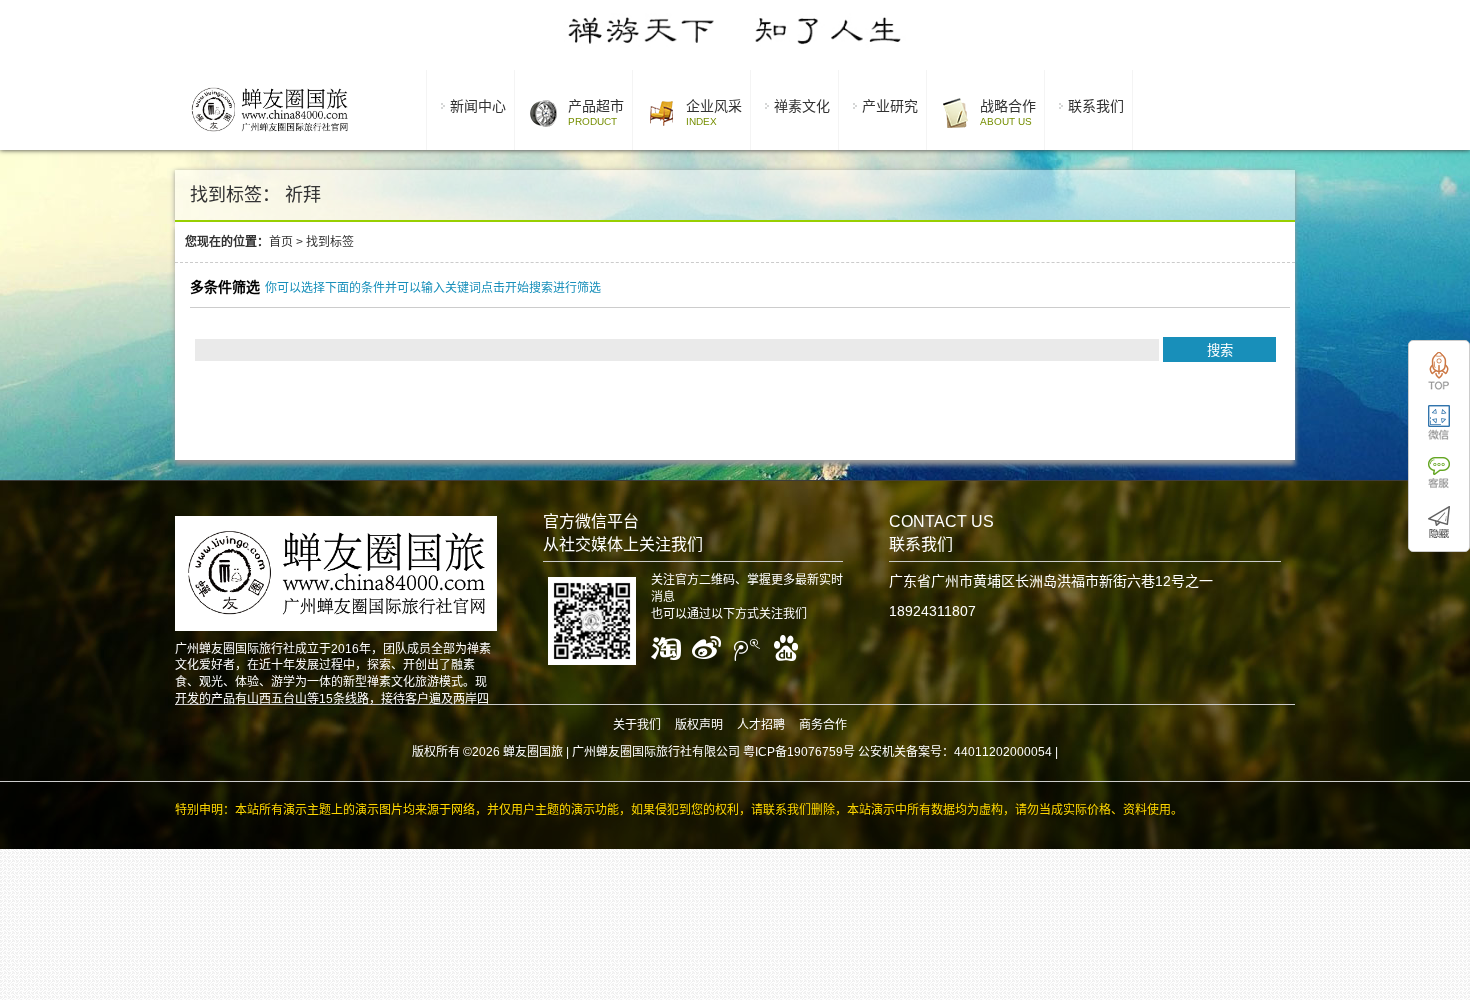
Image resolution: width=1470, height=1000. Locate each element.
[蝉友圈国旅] (269, 135)
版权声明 (699, 725)
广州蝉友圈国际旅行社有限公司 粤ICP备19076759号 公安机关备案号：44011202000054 (812, 752)
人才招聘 (761, 725)
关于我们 (637, 725)
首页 (281, 242)
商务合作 (823, 725)
